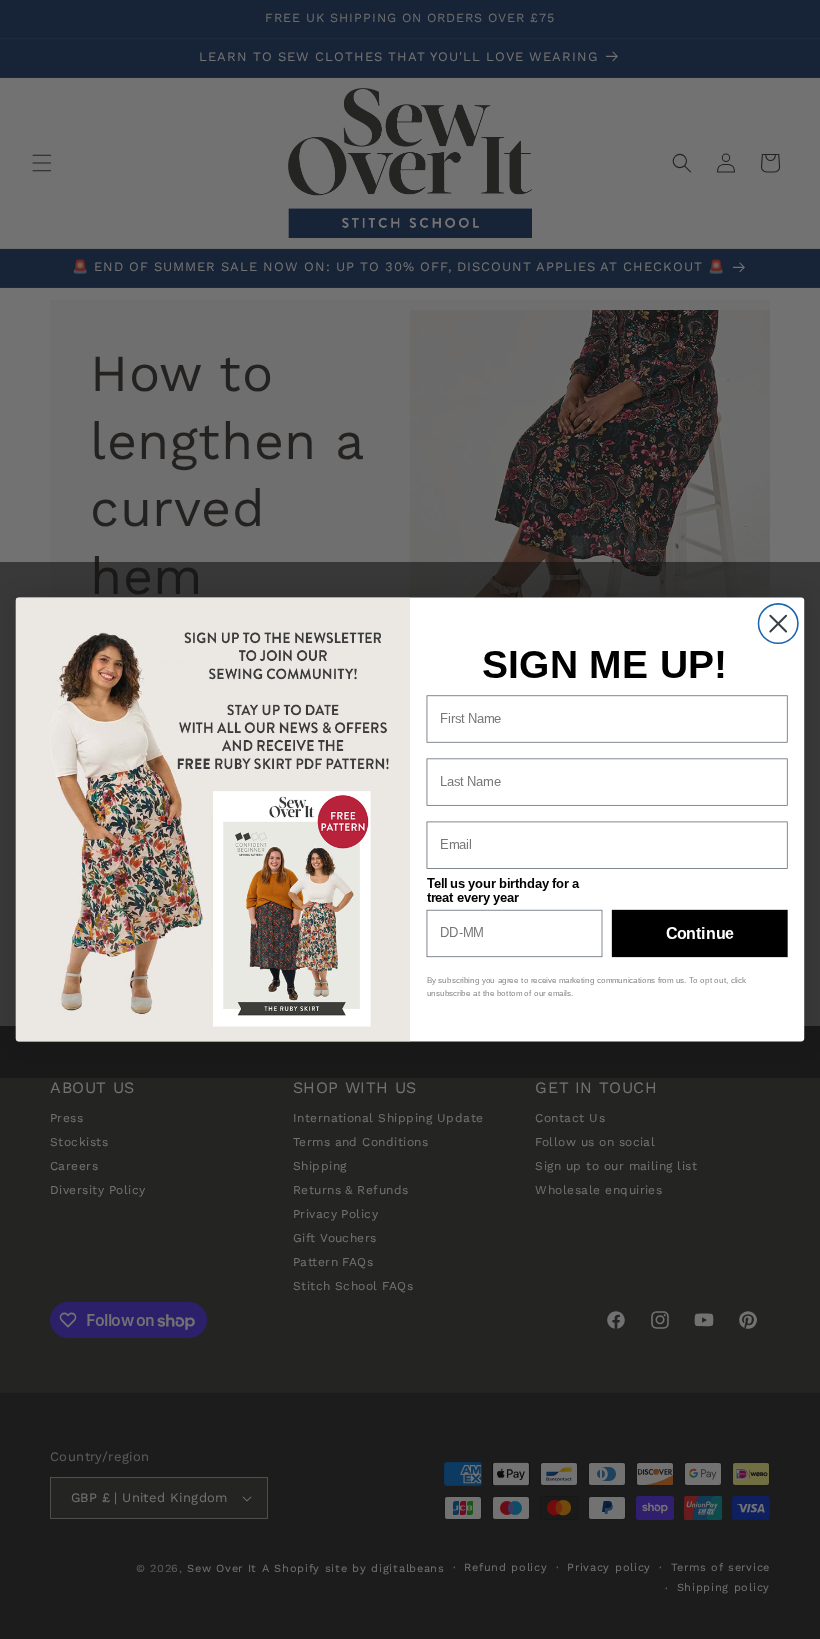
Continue (700, 932)
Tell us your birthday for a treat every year (503, 890)
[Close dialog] (778, 623)
